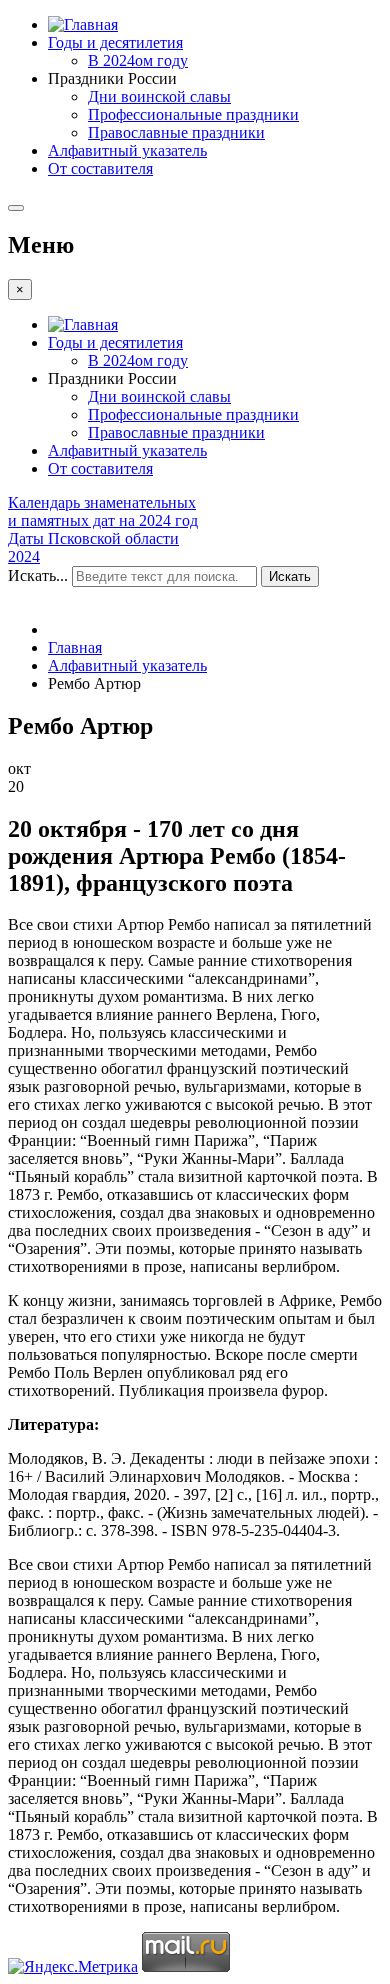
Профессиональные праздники (193, 114)
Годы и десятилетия (115, 42)
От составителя (100, 168)
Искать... (38, 575)
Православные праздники (176, 132)
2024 (24, 556)
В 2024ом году (138, 60)
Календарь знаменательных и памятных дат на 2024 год (103, 511)
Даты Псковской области (93, 538)
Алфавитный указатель (127, 150)
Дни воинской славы (159, 96)
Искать (290, 576)
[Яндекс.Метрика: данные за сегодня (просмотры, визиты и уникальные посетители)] (73, 1967)
